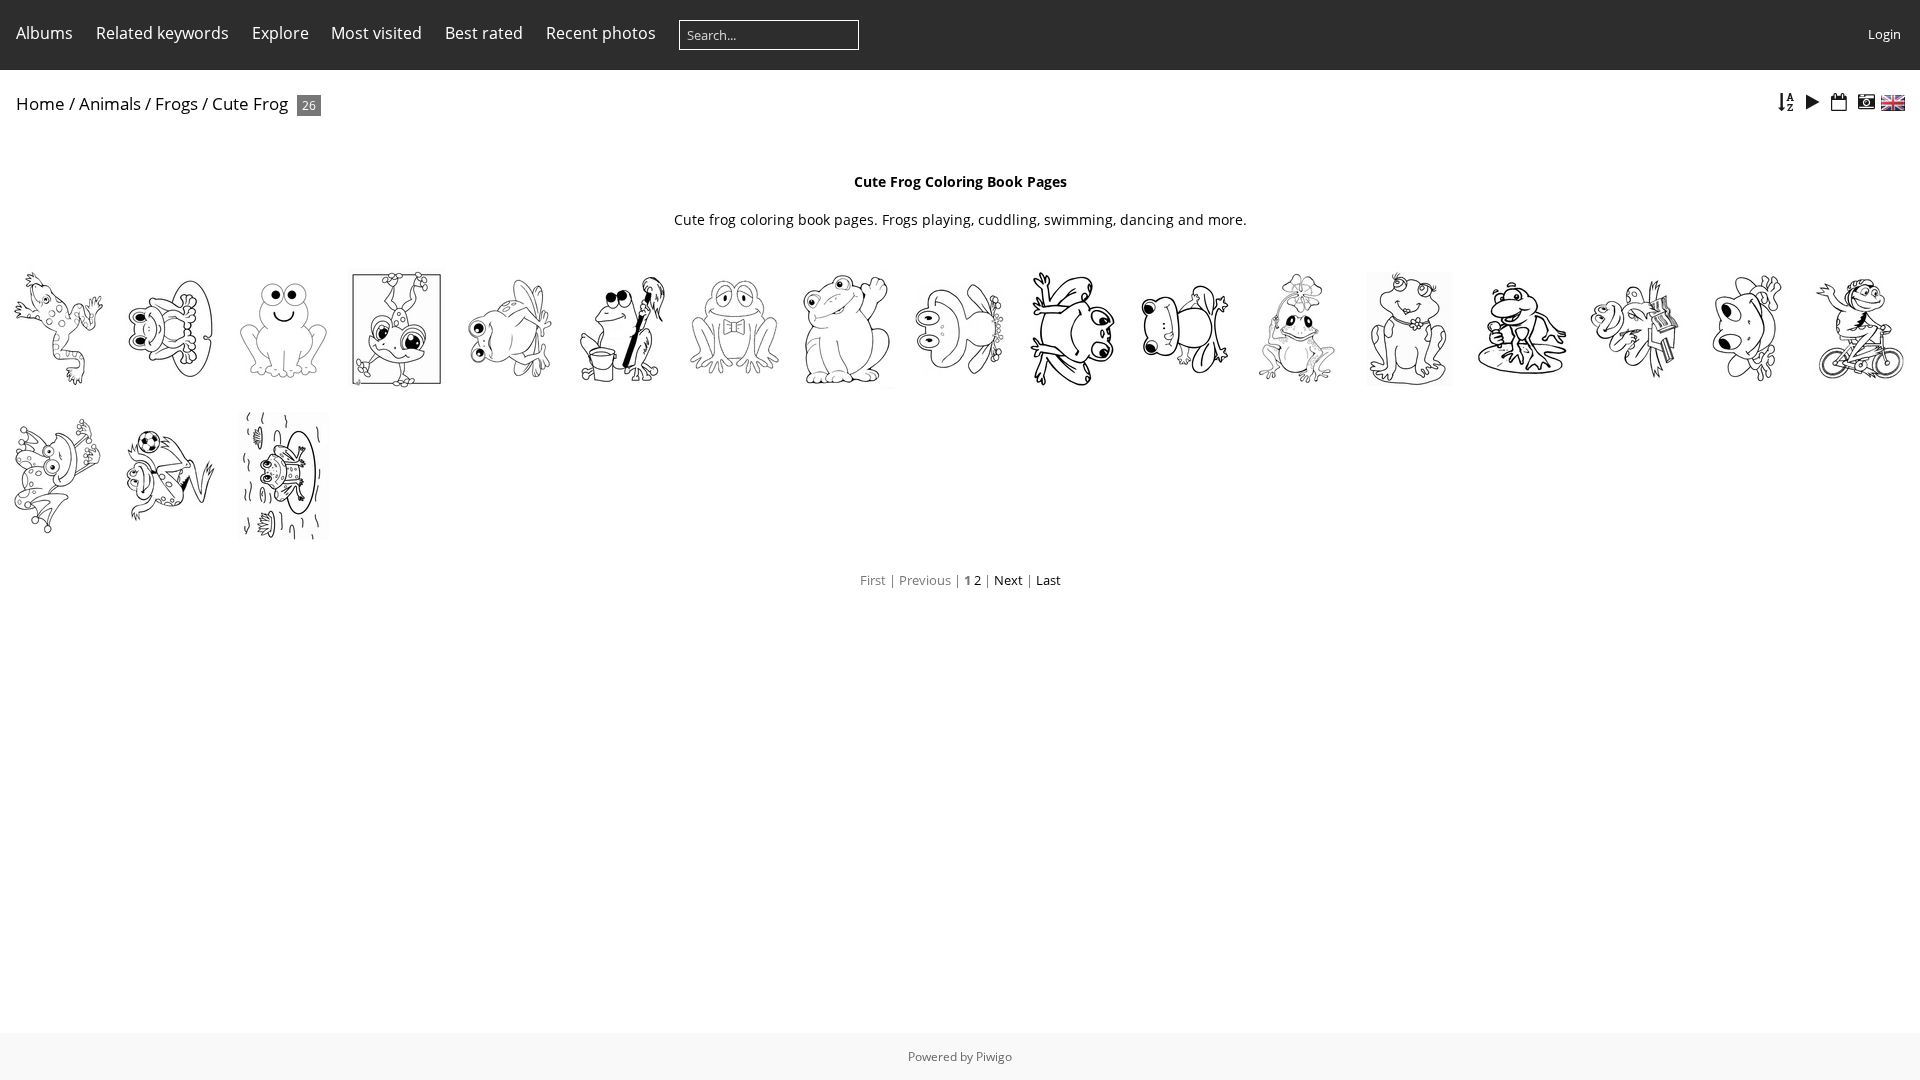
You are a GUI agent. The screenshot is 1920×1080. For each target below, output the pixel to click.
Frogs (176, 103)
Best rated (484, 33)
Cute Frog (250, 103)
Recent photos (601, 33)
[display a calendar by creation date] (1866, 102)
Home (40, 103)
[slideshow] (1813, 102)
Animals (110, 103)
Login (1884, 34)
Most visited (376, 33)
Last (1048, 580)
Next (1008, 580)
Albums (44, 33)
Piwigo (994, 1056)
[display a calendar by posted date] (1839, 102)
